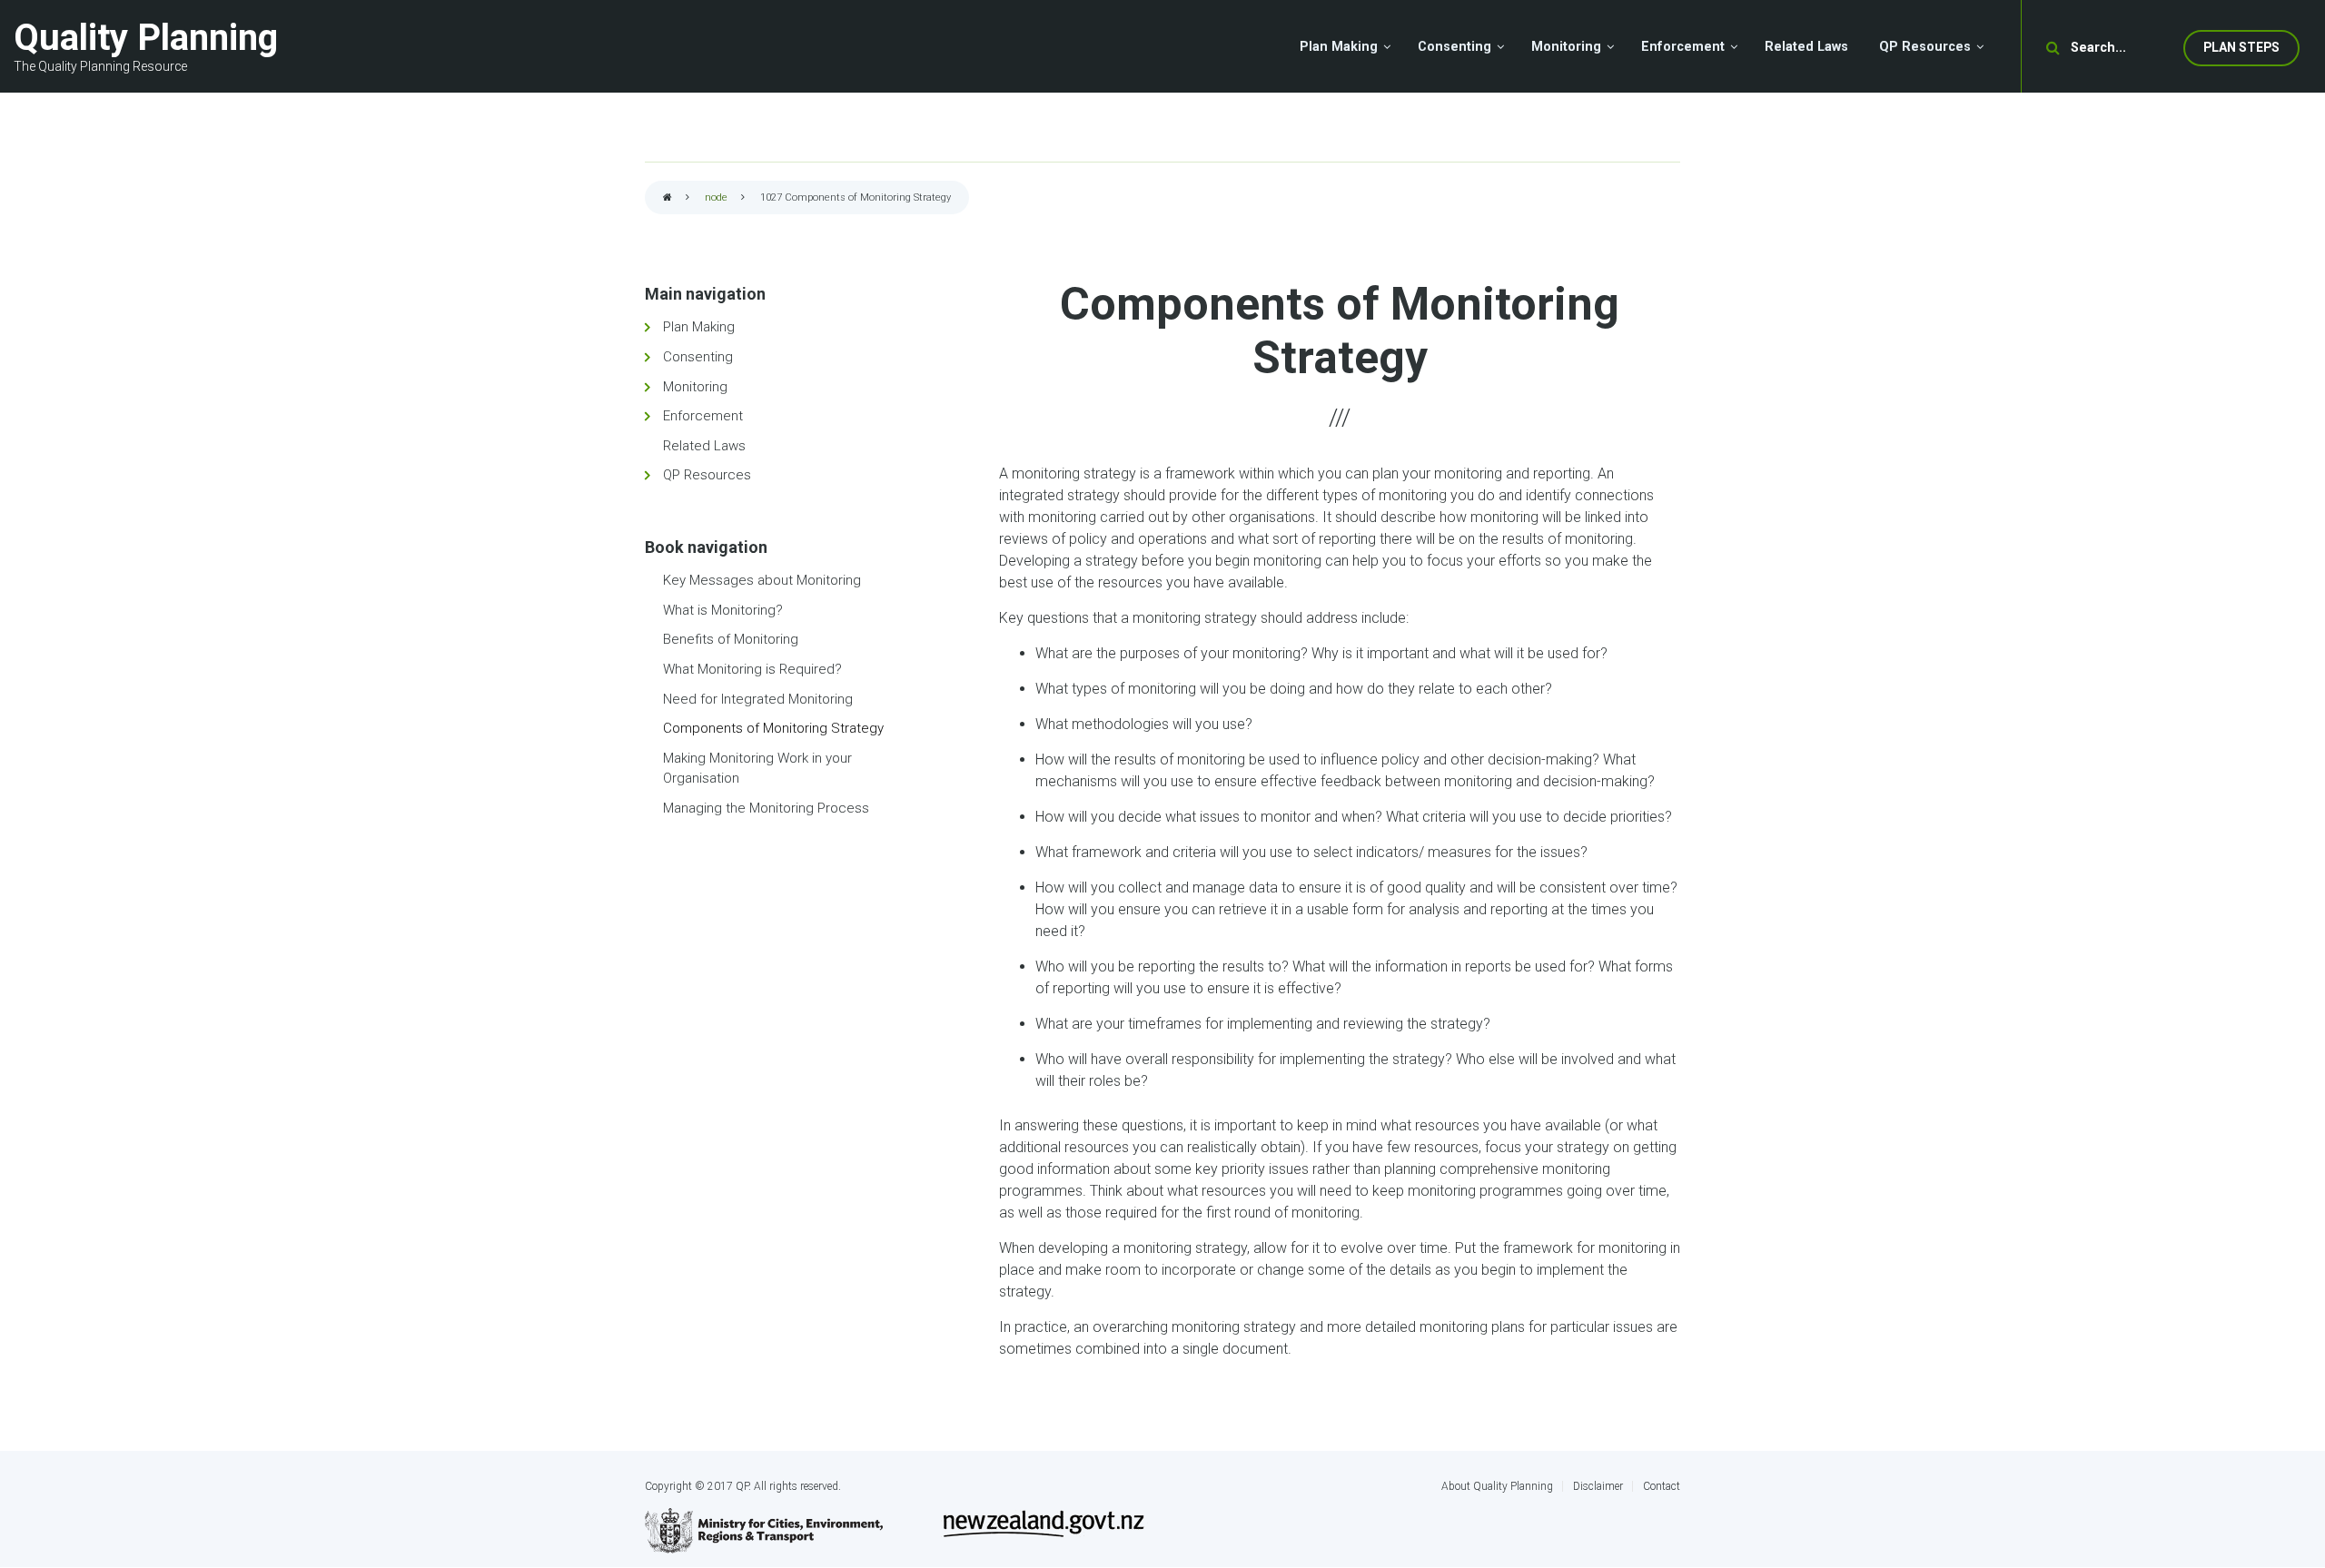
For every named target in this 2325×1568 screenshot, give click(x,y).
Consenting (698, 357)
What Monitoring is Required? (752, 669)
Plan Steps (2241, 47)
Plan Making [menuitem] (1339, 47)
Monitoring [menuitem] (1566, 47)
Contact (1662, 1486)
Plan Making (699, 327)
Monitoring (695, 387)
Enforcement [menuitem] (1683, 47)
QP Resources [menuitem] (1925, 47)
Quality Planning (146, 38)
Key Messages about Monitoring (762, 580)
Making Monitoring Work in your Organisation (757, 769)
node (716, 197)
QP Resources (707, 475)
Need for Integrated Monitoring (758, 699)
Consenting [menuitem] (1454, 47)
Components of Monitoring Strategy (773, 728)
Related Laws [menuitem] (1806, 47)
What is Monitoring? (723, 610)
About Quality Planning (1497, 1486)
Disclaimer (1598, 1486)
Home (668, 198)
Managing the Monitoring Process (766, 808)
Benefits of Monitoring (731, 639)
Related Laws (704, 446)
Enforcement (703, 416)
